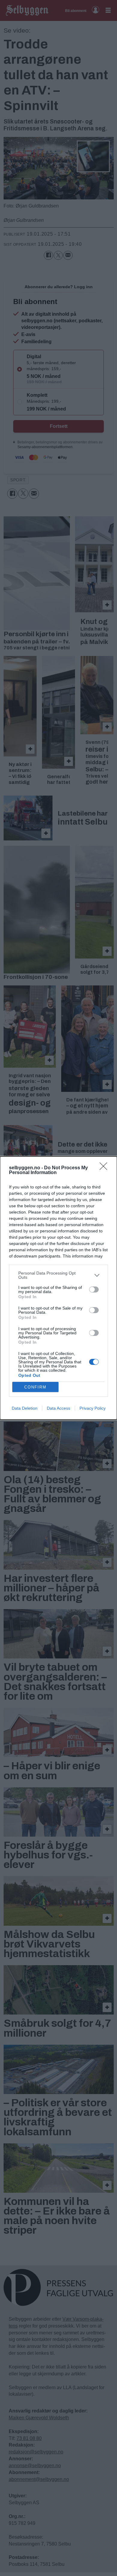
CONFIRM (35, 1387)
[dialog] (58, 1288)
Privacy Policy (93, 1408)
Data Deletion (25, 1408)
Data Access (58, 1408)
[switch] (94, 1289)
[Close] (105, 1168)
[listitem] (58, 1275)
